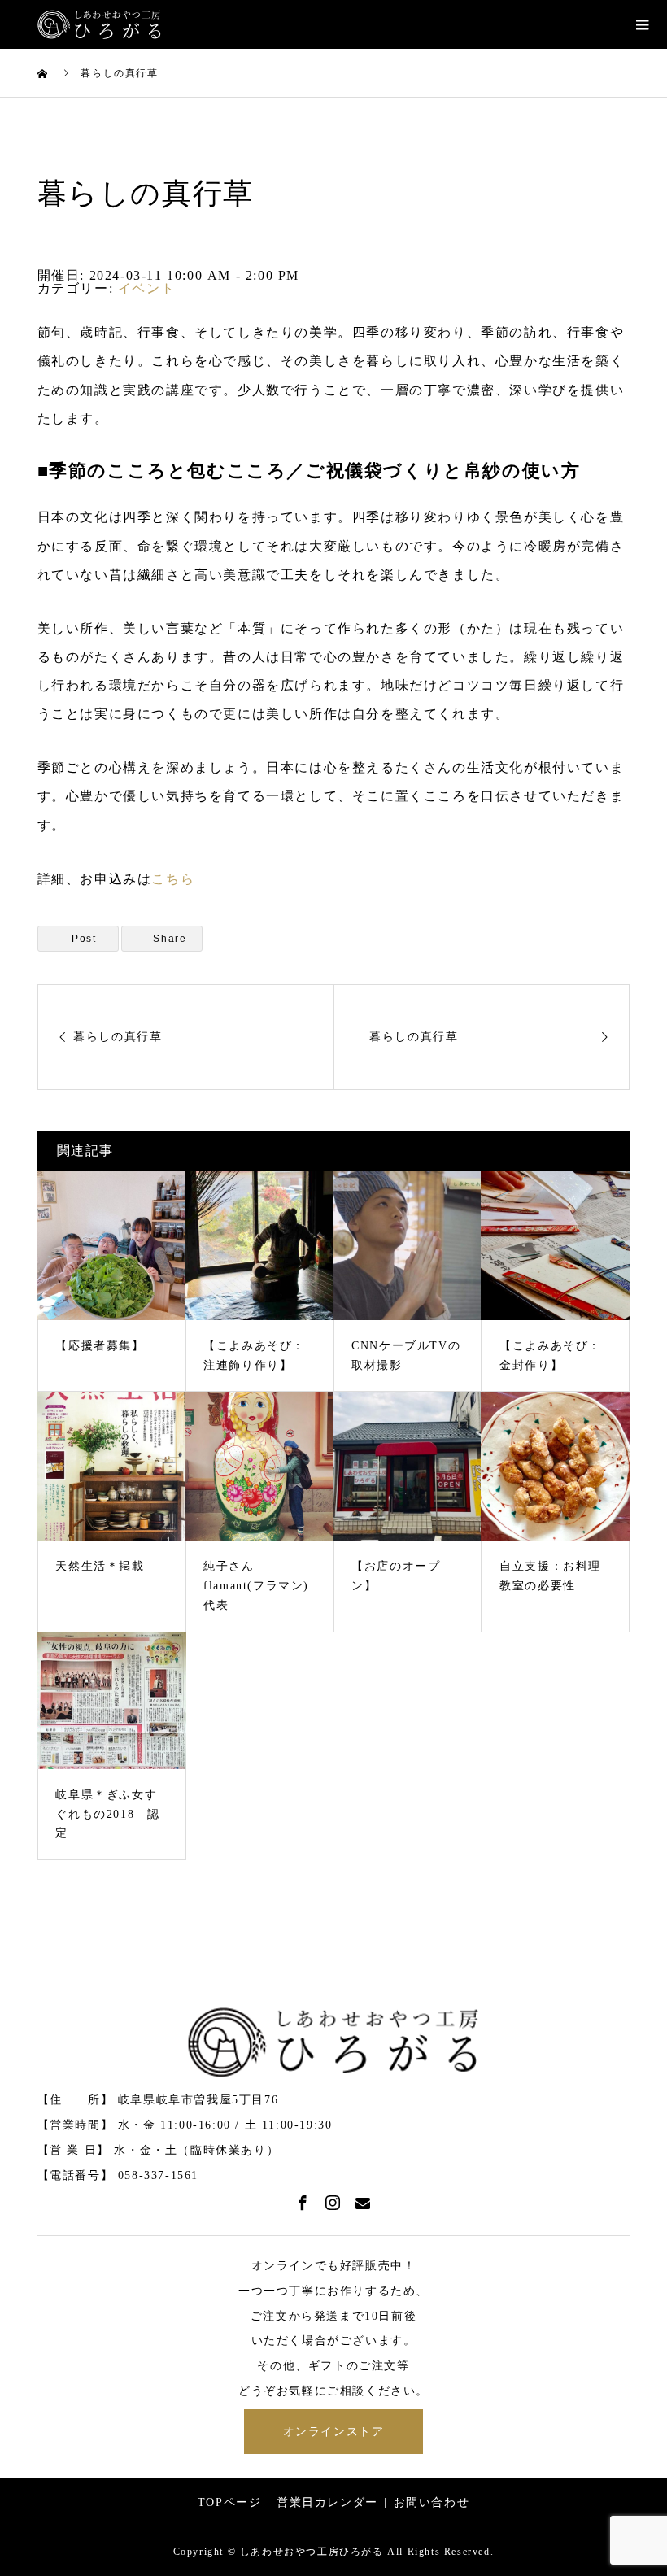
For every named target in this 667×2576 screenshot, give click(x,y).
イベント (146, 288)
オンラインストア (334, 2432)
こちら (173, 879)
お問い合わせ (432, 2502)
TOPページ (230, 2502)
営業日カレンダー (327, 2502)
